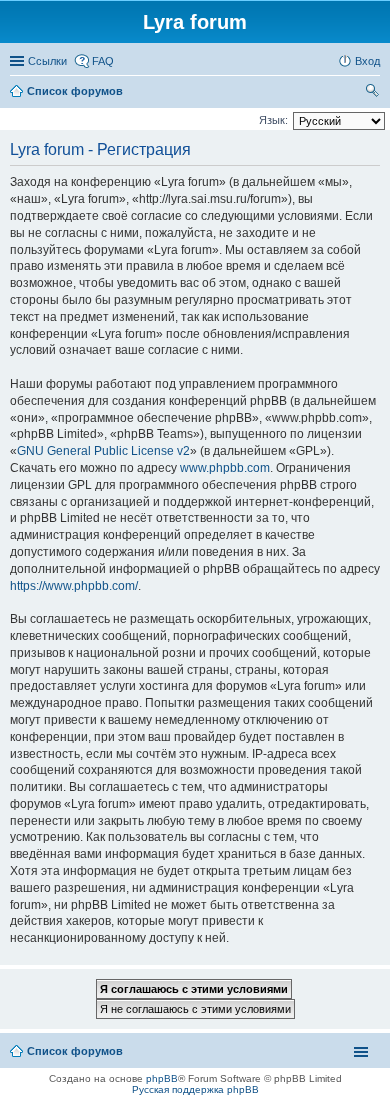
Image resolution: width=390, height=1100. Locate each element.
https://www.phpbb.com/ (74, 586)
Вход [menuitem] (367, 61)
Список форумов (75, 1051)
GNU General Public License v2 (103, 451)
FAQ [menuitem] (103, 61)
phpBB (162, 1078)
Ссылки (47, 61)
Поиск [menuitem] (374, 93)
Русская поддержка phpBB (195, 1089)
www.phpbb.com (225, 468)
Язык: (273, 120)
